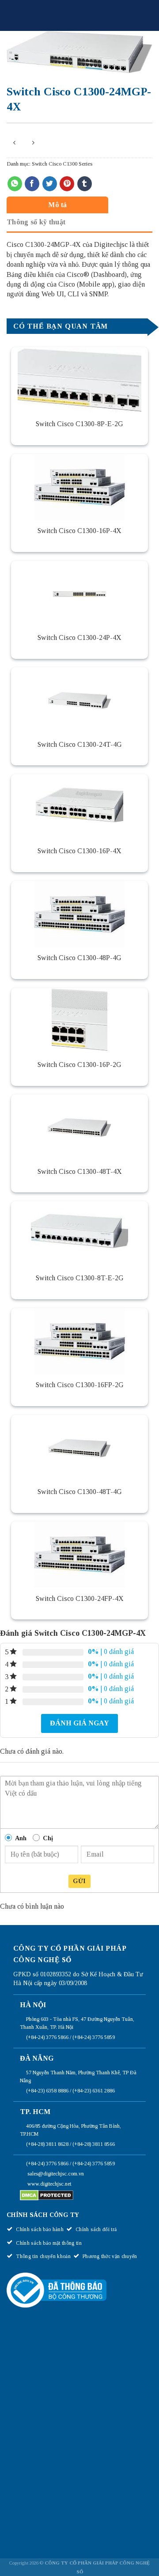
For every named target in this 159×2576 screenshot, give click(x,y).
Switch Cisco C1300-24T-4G (80, 744)
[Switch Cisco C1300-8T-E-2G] (79, 1234)
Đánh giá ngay (79, 1723)
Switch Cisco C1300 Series (62, 164)
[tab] (77, 205)
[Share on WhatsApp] (15, 184)
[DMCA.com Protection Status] (47, 2195)
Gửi (79, 1881)
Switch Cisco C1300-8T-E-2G (80, 1278)
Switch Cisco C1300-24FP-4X (80, 1598)
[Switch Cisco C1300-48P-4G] (79, 914)
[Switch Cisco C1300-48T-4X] (79, 1127)
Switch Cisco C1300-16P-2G (79, 1065)
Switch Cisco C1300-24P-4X (79, 637)
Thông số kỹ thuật (36, 222)
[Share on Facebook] (32, 184)
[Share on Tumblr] (85, 184)
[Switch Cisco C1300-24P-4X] (79, 594)
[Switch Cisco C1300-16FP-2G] (79, 1341)
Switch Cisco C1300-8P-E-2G (79, 424)
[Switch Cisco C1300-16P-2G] (79, 1021)
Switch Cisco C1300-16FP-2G (80, 1385)
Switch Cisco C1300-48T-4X (80, 1171)
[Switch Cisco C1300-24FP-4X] (79, 1555)
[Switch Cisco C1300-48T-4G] (79, 1448)
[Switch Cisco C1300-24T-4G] (79, 700)
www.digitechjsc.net (49, 2184)
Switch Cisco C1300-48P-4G (79, 958)
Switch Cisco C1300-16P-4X (79, 531)
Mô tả (58, 205)
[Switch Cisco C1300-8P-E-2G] (79, 380)
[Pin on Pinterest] (67, 184)
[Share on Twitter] (50, 184)
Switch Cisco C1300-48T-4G (80, 1492)
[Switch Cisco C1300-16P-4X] (79, 487)
